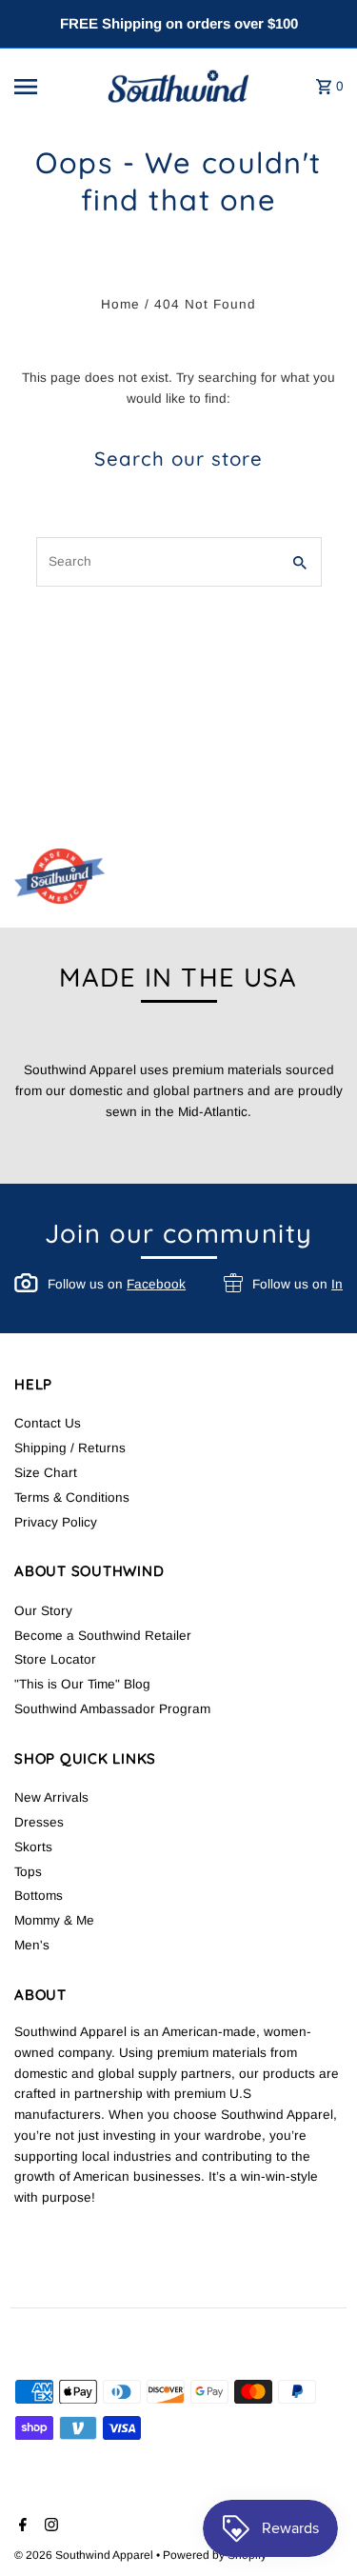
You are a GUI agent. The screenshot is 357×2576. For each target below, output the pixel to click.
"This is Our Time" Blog (82, 1684)
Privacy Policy (56, 1522)
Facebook (156, 1284)
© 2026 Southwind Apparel (85, 2555)
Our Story (43, 1611)
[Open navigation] (51, 87)
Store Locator (55, 1659)
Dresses (39, 1822)
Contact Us (48, 1423)
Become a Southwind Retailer (103, 1636)
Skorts (33, 1847)
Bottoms (39, 1896)
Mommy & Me (54, 1920)
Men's (32, 1945)
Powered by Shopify (215, 2555)
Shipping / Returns (70, 1448)
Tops (28, 1872)
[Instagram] (49, 2526)
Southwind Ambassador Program (112, 1709)
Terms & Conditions (72, 1498)
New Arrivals (51, 1797)
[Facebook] (20, 2526)
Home (120, 304)
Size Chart (46, 1473)
